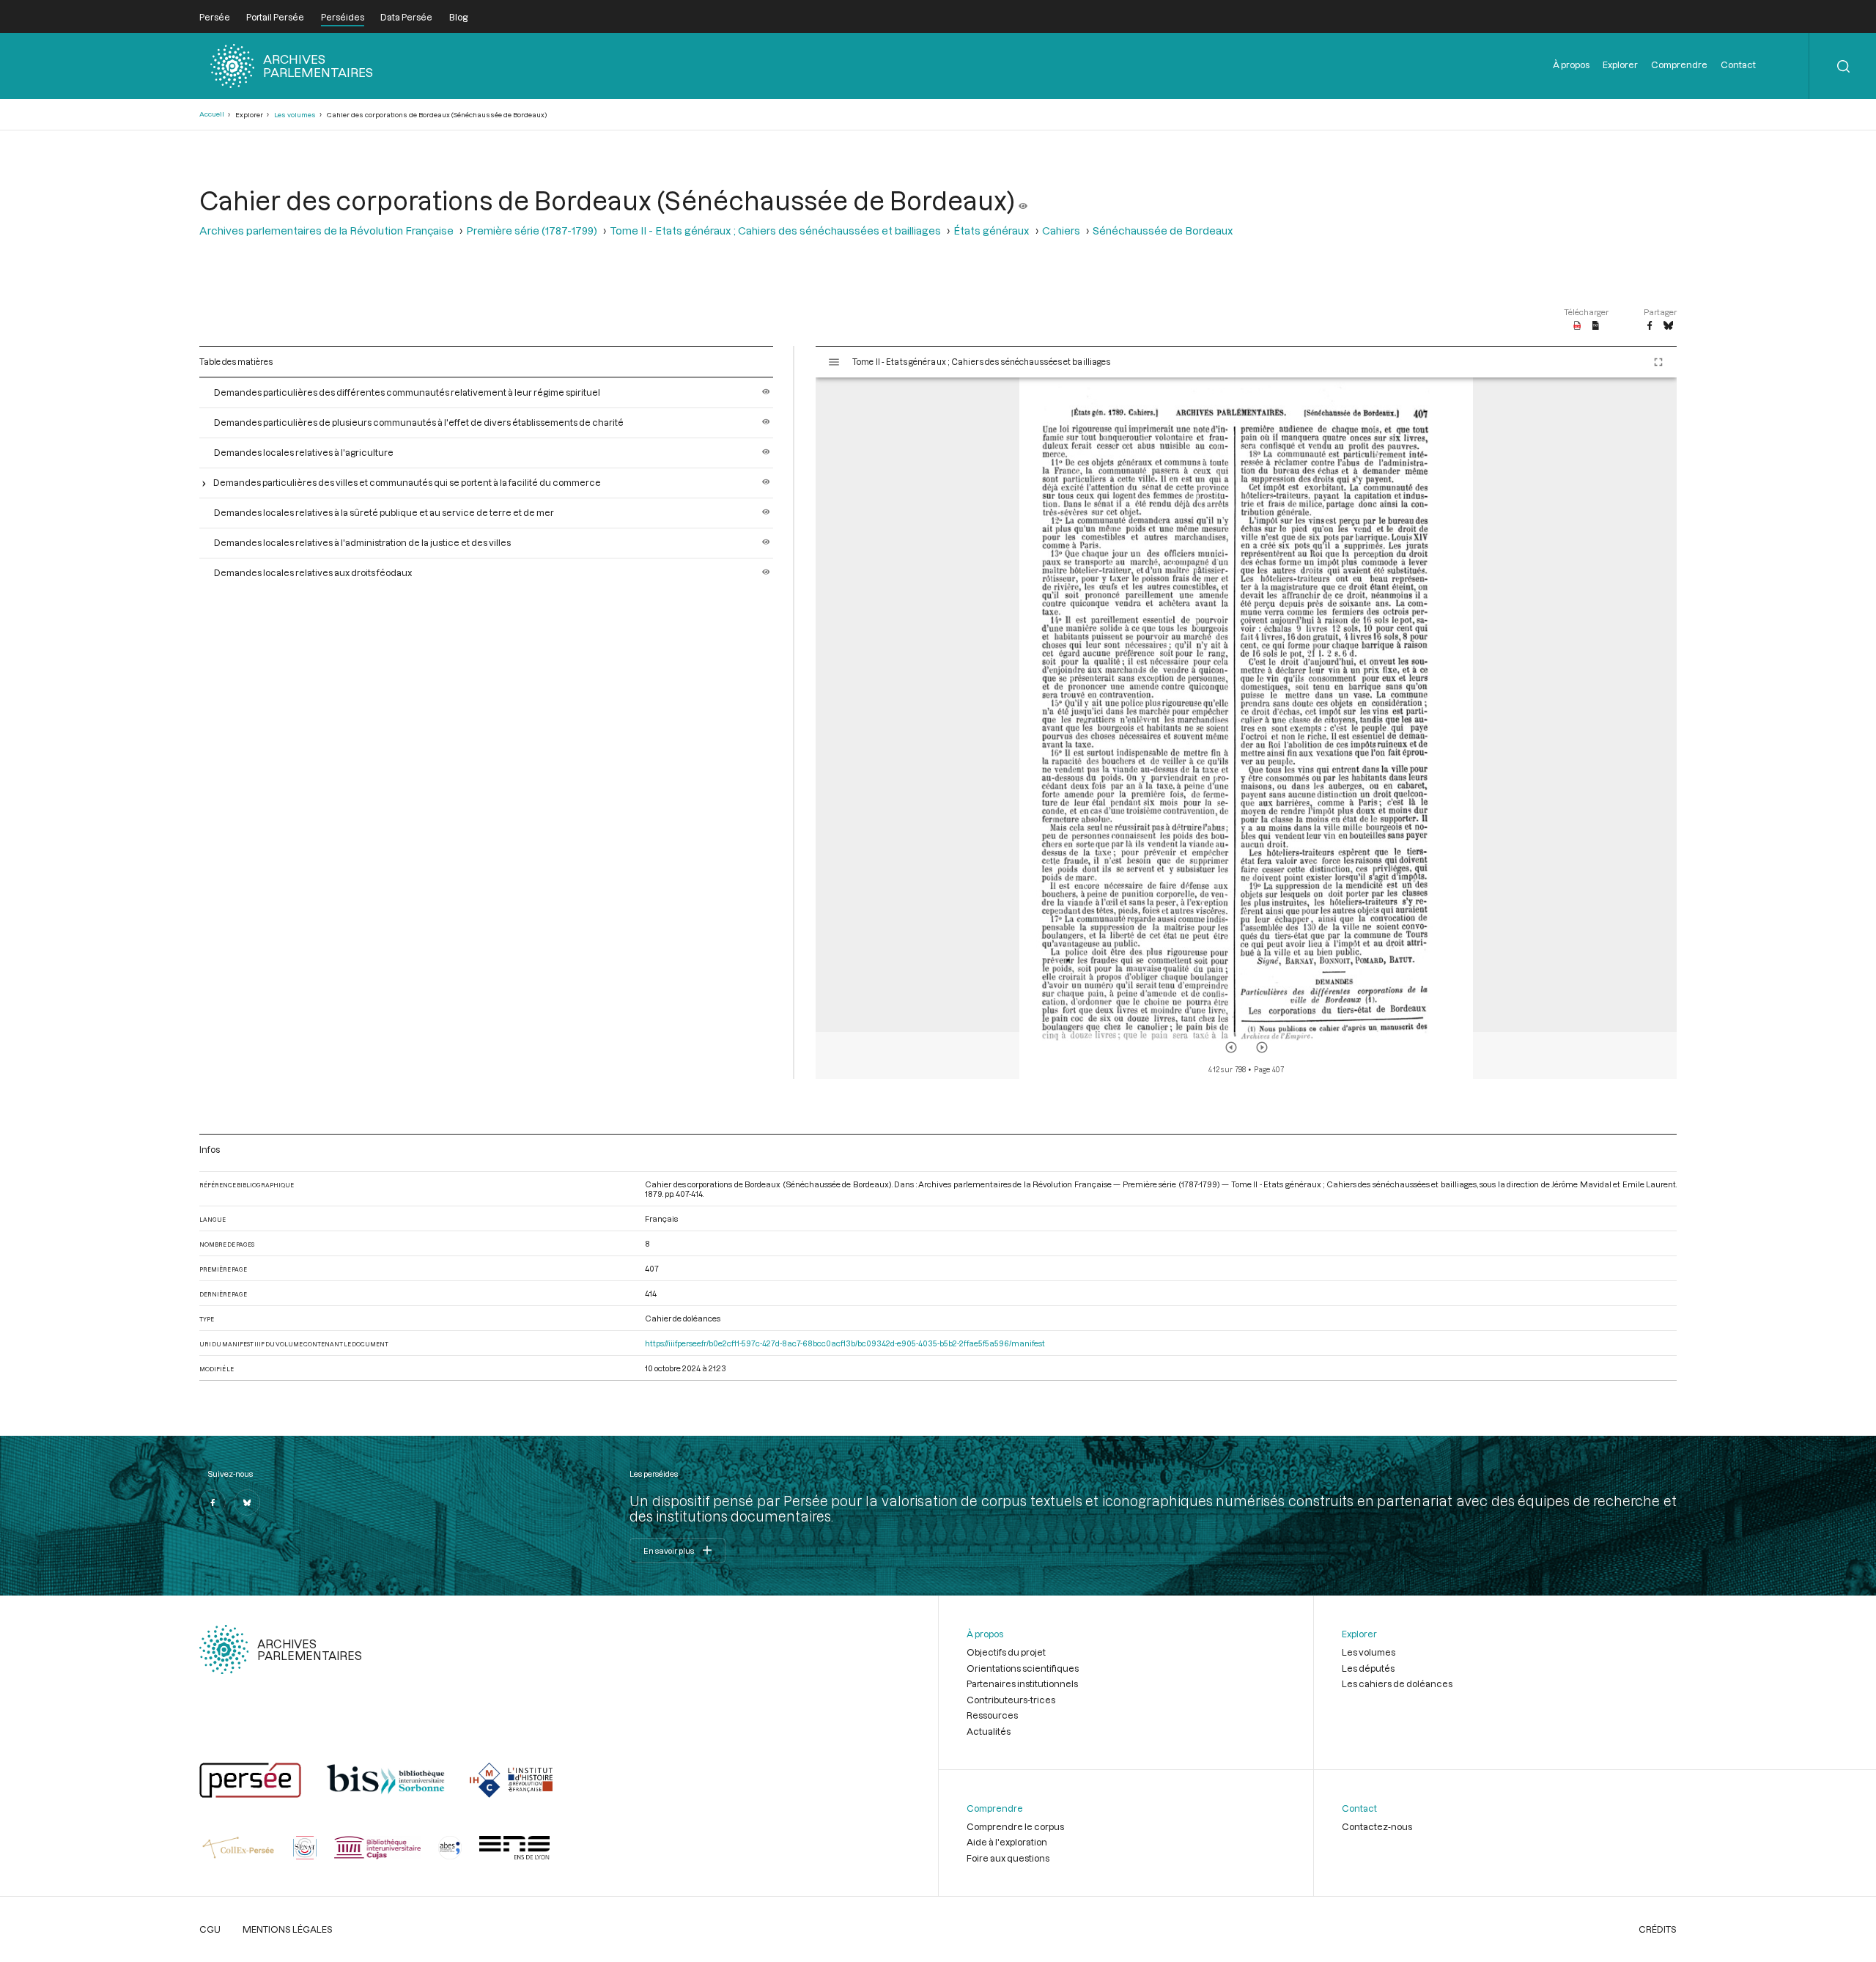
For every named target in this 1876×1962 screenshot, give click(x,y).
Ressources (992, 1715)
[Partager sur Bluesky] (1668, 326)
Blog (458, 17)
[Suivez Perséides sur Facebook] (213, 1502)
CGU (210, 1929)
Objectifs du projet (1006, 1652)
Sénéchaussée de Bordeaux (1163, 231)
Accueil (212, 114)
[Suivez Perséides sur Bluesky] (247, 1502)
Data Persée (406, 17)
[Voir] (1023, 200)
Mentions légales (288, 1929)
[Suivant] (1262, 1047)
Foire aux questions (1008, 1858)
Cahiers (1061, 231)
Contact (1738, 64)
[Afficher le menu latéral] (834, 362)
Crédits (1658, 1929)
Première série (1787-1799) (532, 231)
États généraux (991, 231)
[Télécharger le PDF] (1577, 326)
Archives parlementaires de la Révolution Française (326, 231)
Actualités (989, 1731)
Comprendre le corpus (1015, 1826)
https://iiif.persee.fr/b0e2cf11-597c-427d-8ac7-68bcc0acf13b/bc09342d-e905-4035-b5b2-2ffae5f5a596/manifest (845, 1343)
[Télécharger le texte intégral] (1596, 326)
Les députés (1368, 1668)
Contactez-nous (1377, 1826)
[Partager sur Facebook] (1650, 326)
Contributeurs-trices (1011, 1700)
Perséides (343, 17)
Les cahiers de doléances (1397, 1683)
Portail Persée (275, 17)
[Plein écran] (1658, 362)
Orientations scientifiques (1023, 1668)
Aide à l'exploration (1007, 1842)
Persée (215, 17)
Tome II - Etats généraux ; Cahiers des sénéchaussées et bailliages (775, 231)
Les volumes (295, 115)
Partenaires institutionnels (1022, 1683)
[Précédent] (1231, 1047)
